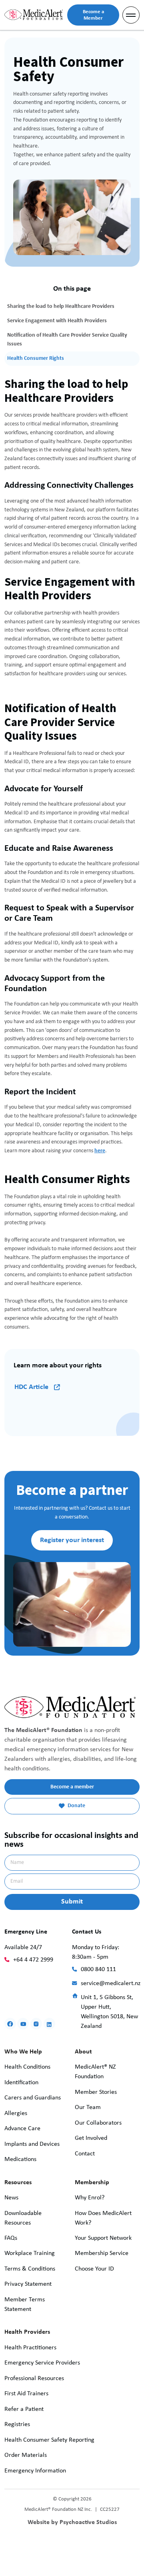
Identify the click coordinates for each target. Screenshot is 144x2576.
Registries (17, 2424)
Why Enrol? (90, 2198)
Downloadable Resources (23, 2218)
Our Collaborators (98, 2123)
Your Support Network (103, 2238)
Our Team (88, 2107)
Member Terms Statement (25, 2305)
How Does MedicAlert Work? (103, 2218)
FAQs (11, 2238)
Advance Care (22, 2129)
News (11, 2198)
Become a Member (93, 15)
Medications (20, 2159)
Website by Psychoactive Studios (72, 2522)
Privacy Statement (28, 2284)
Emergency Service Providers (42, 2363)
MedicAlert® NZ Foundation (95, 2072)
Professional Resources (34, 2378)
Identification (21, 2083)
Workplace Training (30, 2253)
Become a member (72, 1787)
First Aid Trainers (26, 2394)
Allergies (16, 2113)
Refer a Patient (24, 2409)
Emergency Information (35, 2471)
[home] (34, 15)
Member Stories (96, 2092)
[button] (131, 15)
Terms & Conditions (30, 2269)
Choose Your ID (94, 2269)
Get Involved (91, 2138)
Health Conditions (27, 2067)
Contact (85, 2154)
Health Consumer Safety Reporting (49, 2440)
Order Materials (26, 2455)
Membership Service (102, 2253)
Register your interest (72, 1540)
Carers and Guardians (33, 2098)
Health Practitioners (30, 2348)
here (100, 1151)
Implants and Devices (32, 2144)
